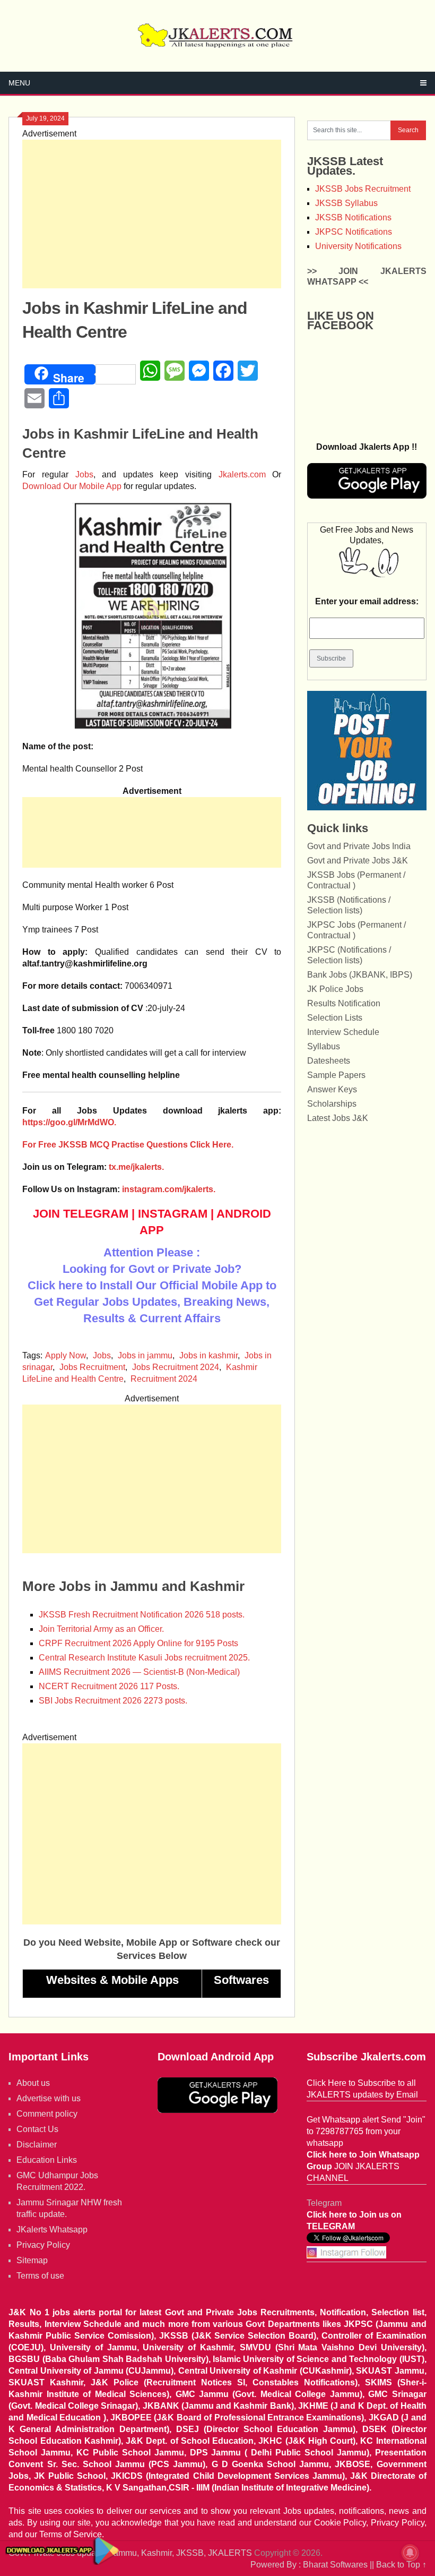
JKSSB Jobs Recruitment (363, 189)
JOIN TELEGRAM (81, 1214)
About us (33, 2083)
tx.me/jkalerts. (136, 1167)
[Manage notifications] (410, 2553)
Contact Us (37, 2129)
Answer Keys (332, 1089)
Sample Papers (336, 1075)
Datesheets (329, 1061)
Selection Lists (335, 1018)
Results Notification (344, 1003)
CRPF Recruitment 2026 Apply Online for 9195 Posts (138, 1643)
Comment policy (47, 2114)
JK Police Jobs (335, 989)
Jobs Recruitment (92, 1367)
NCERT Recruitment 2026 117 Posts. (109, 1686)
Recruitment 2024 (164, 1379)
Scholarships (332, 1104)
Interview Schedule (343, 1032)
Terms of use (40, 2276)
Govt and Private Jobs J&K (358, 861)
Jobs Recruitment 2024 (176, 1367)
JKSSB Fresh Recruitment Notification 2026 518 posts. (142, 1615)
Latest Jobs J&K (338, 1118)
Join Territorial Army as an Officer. (101, 1629)
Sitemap (32, 2260)
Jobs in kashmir (208, 1355)
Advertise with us (49, 2098)
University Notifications (358, 246)
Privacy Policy (43, 2245)
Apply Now (66, 1355)
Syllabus (324, 1046)
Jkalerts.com (242, 474)
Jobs (84, 474)
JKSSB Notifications (353, 217)
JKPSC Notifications (354, 232)
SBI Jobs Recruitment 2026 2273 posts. (113, 1701)
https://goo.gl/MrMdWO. (69, 1122)
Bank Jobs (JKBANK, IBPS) (360, 975)
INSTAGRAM (173, 1214)
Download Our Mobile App (72, 486)
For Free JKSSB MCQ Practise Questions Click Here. (128, 1145)
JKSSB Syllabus (346, 203)
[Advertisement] (152, 214)
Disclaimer (37, 2145)
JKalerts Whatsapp (52, 2230)
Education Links (47, 2160)
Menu (19, 83)
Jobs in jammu (145, 1355)
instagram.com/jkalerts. (169, 1189)
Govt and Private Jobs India (359, 846)
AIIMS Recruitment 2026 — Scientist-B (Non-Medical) (139, 1672)
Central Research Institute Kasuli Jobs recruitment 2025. (144, 1658)
